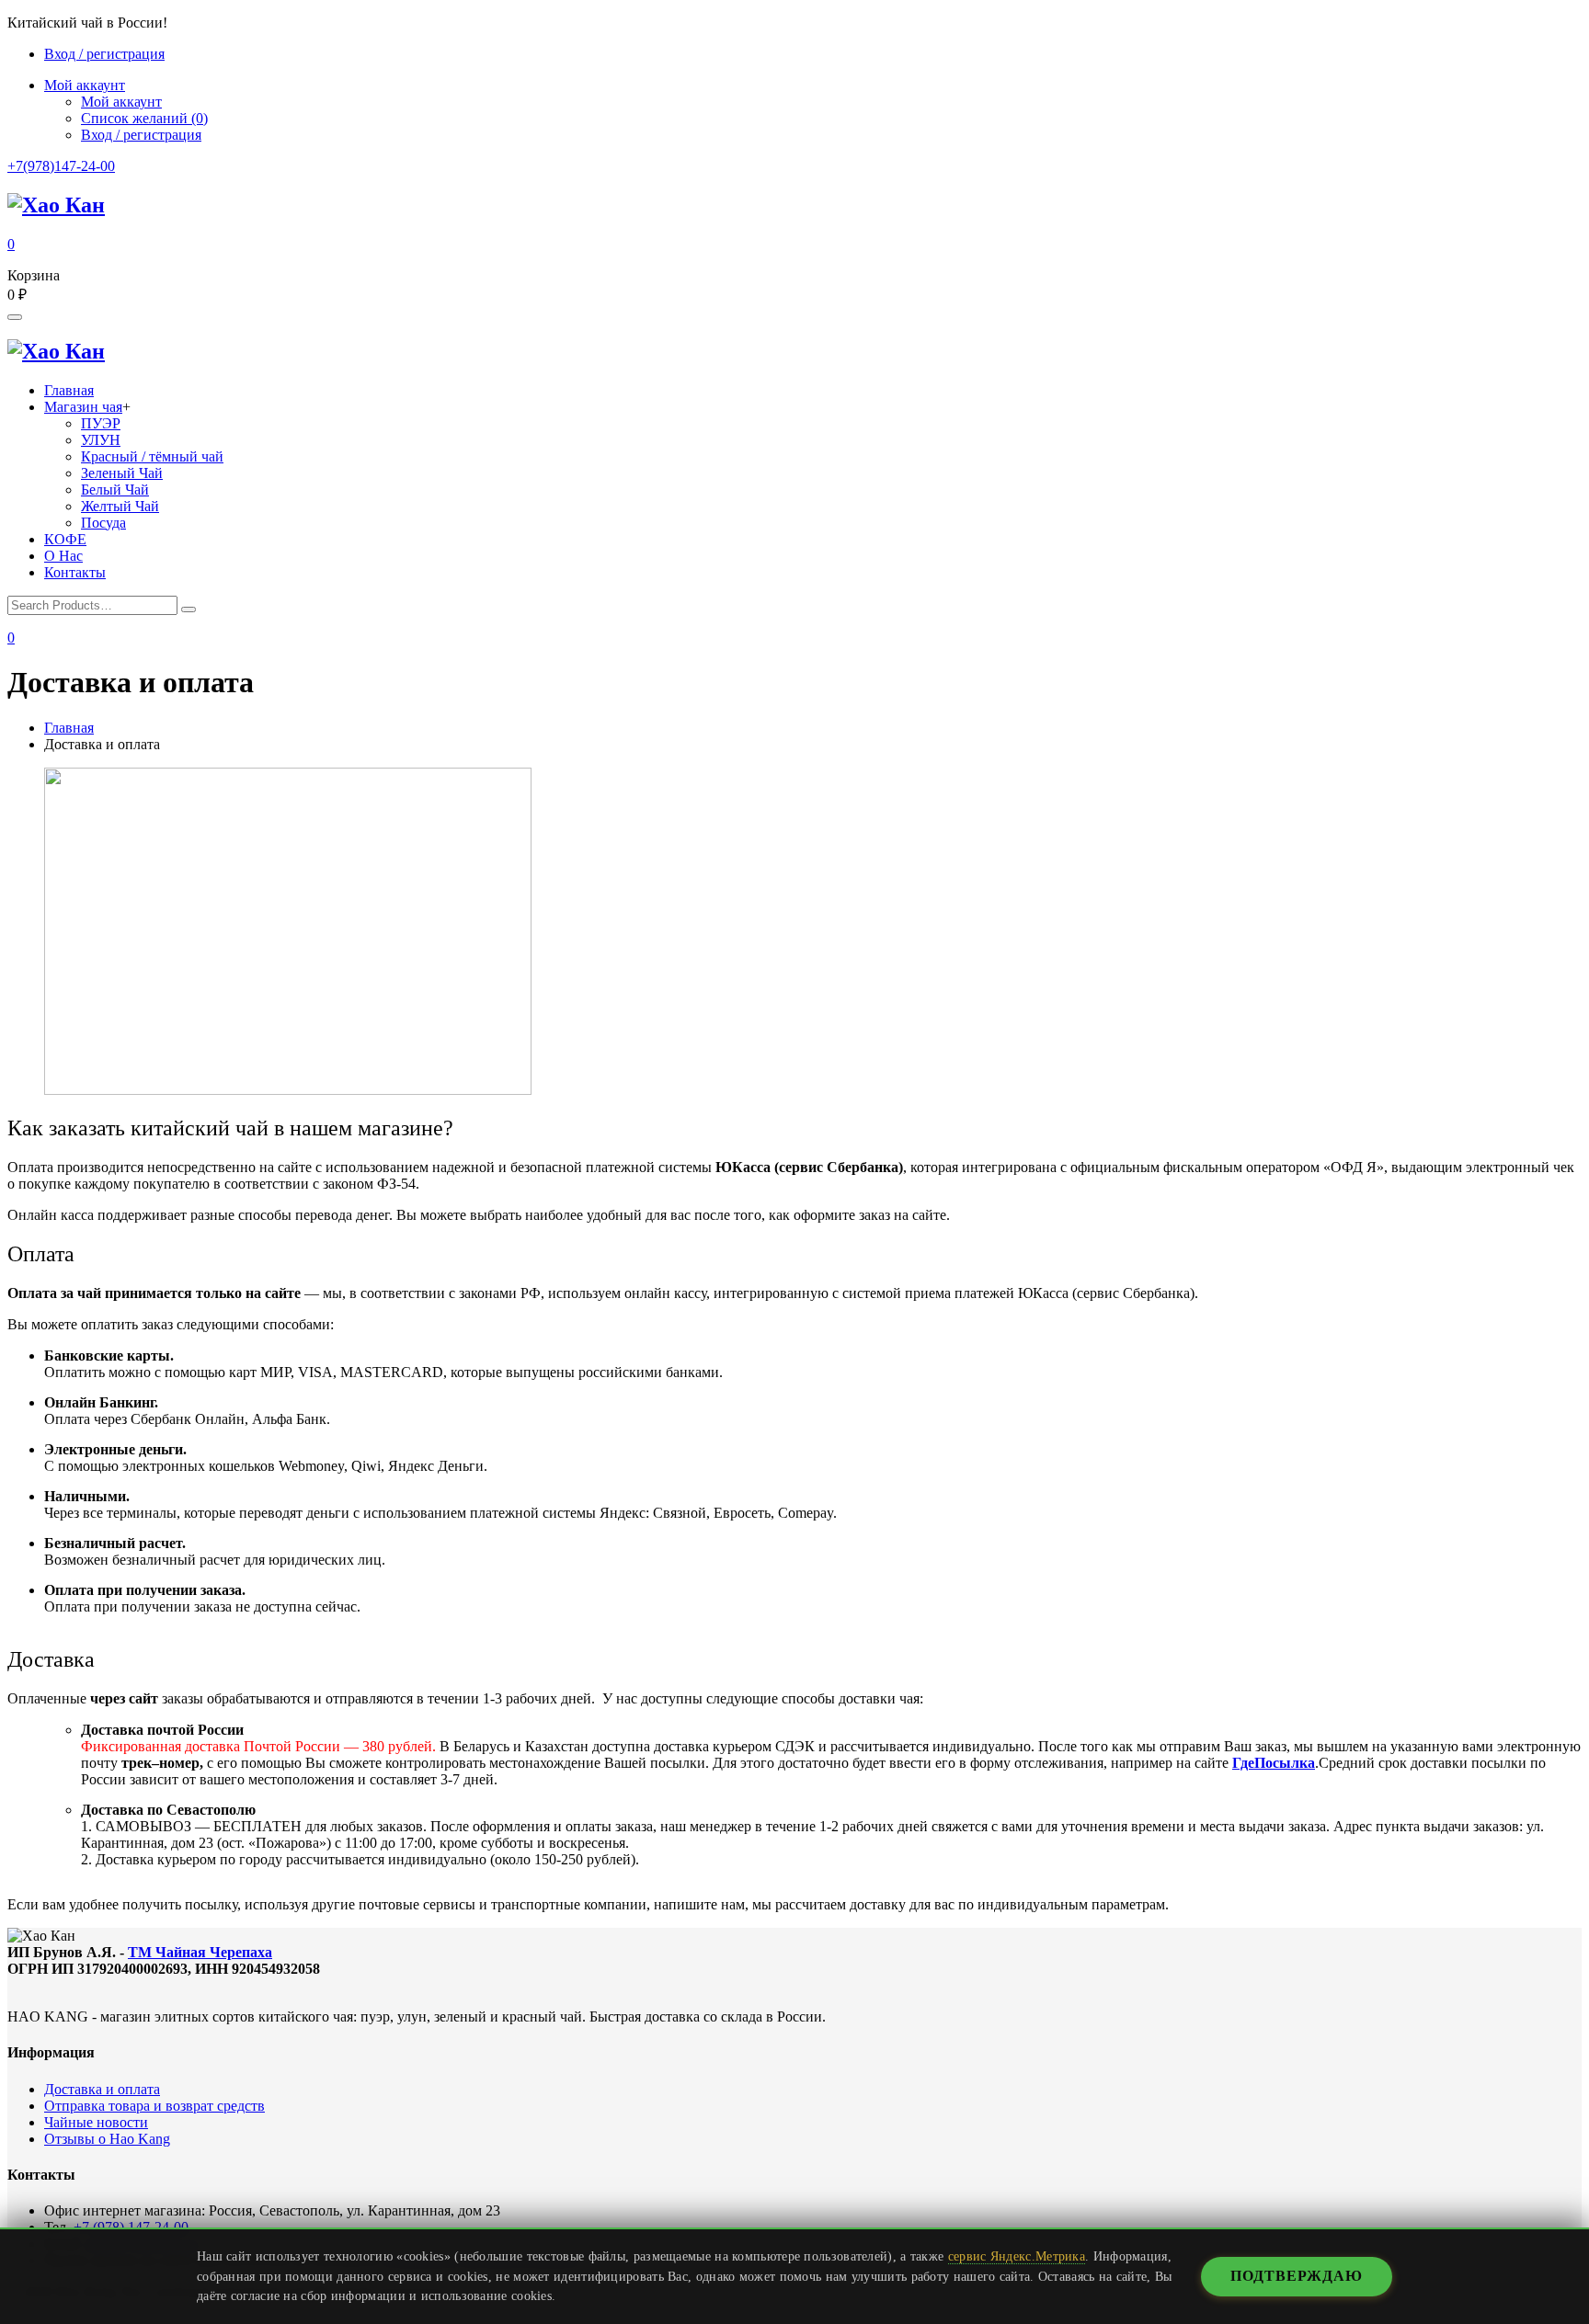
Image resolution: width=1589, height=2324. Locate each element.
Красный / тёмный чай (152, 456)
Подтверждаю (1297, 2276)
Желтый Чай (120, 506)
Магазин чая (83, 407)
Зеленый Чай (122, 473)
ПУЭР (101, 423)
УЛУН (101, 440)
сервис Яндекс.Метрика (1017, 2256)
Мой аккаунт (121, 102)
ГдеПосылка (1274, 1763)
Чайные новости (96, 2122)
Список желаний (144, 118)
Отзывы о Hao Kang (107, 2139)
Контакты (75, 572)
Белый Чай (115, 490)
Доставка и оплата (102, 2089)
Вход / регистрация (104, 54)
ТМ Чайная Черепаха (200, 1952)
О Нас (63, 556)
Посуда (103, 523)
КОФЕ (65, 539)
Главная (69, 390)
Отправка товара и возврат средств (154, 2106)
